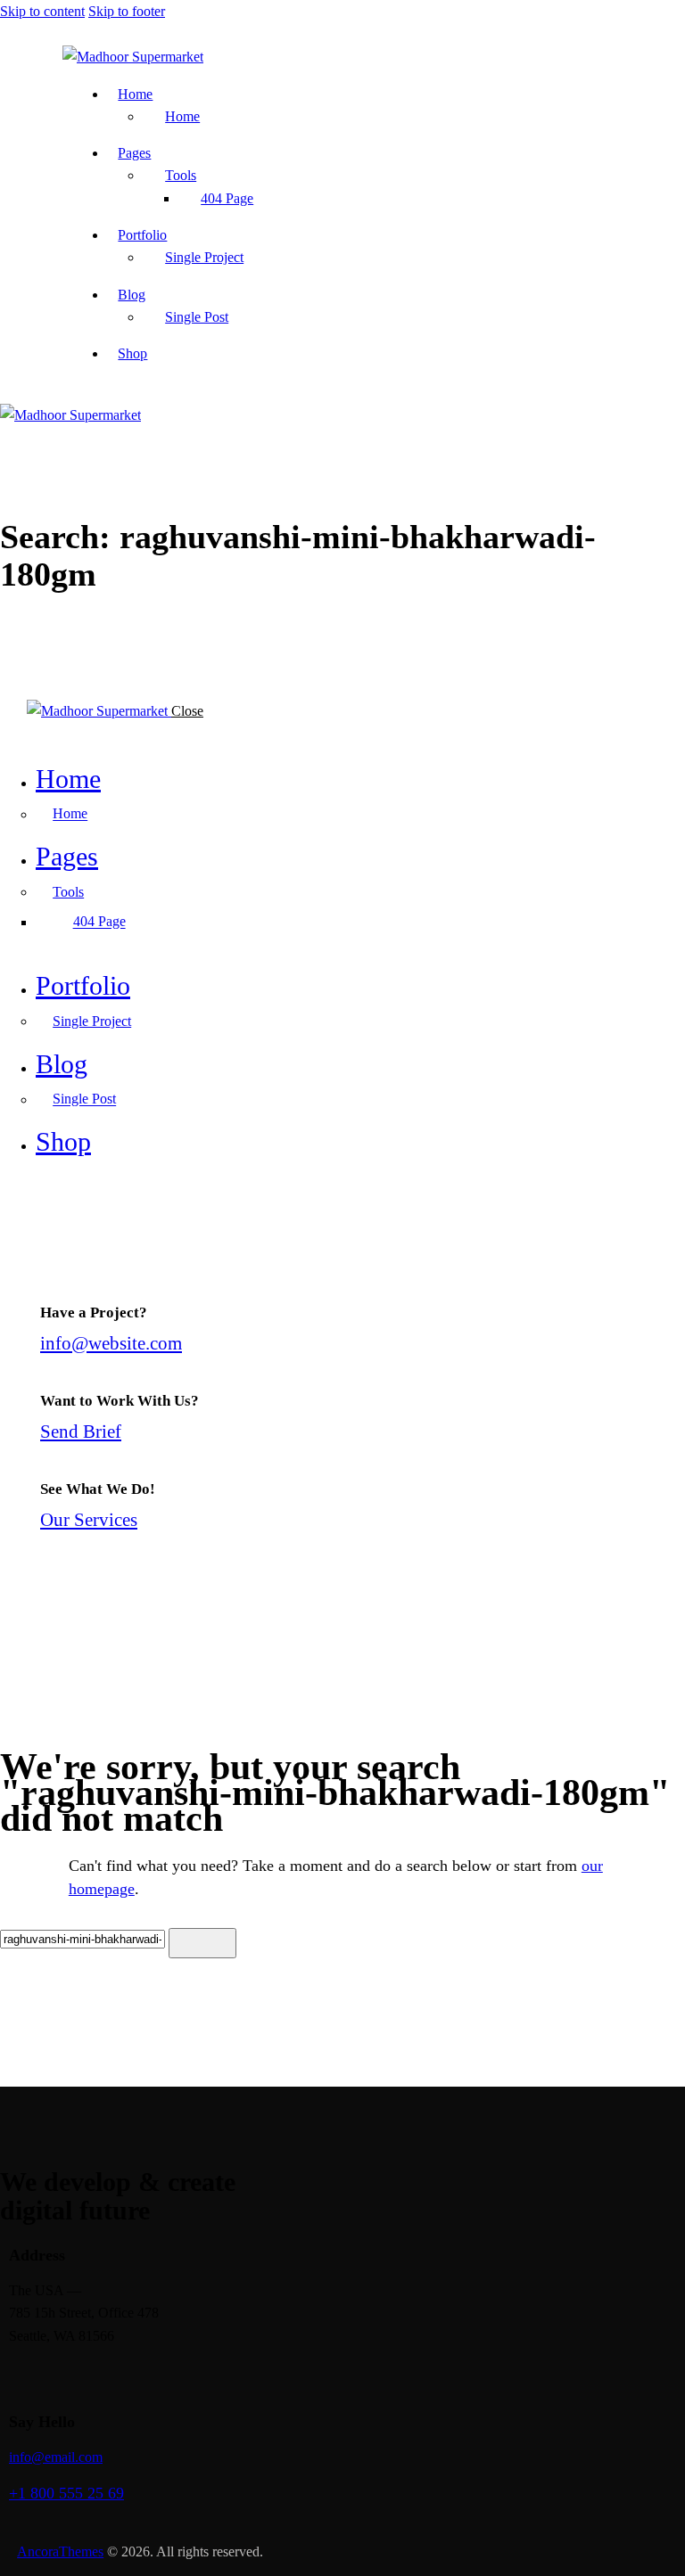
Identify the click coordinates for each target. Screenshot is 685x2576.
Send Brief (81, 1431)
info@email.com (56, 2457)
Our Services (89, 1519)
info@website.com (111, 1343)
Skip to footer (127, 11)
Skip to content (42, 11)
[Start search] (202, 1943)
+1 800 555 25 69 (66, 2493)
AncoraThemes (60, 2551)
